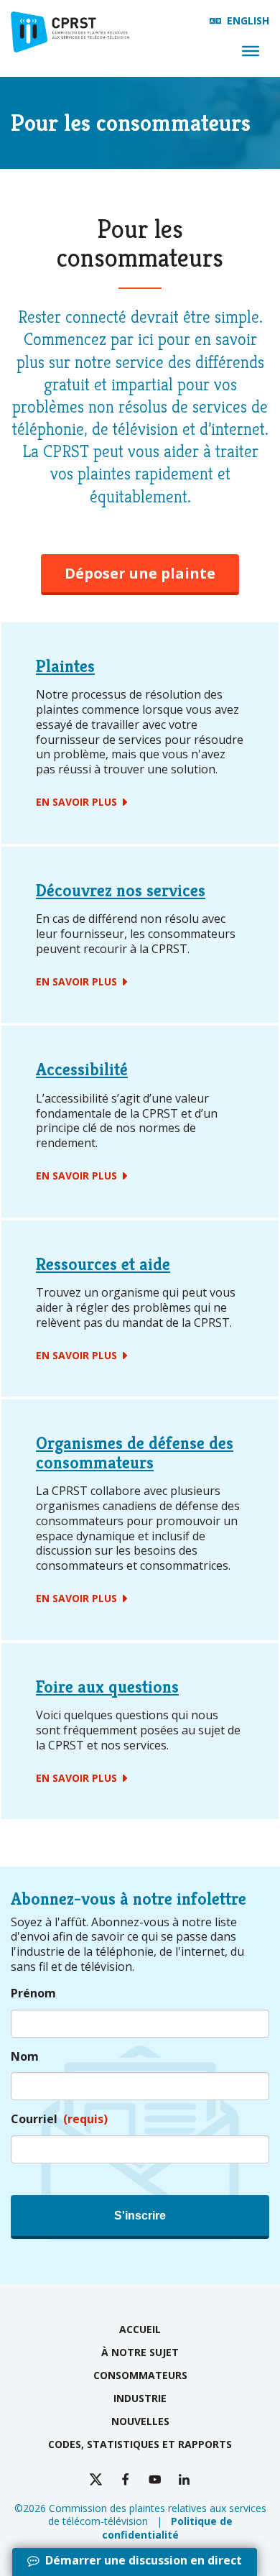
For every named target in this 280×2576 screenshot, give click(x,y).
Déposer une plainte (140, 573)
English (248, 20)
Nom (25, 2057)
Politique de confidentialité (167, 2527)
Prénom (33, 1993)
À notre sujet (140, 2352)
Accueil (140, 2329)
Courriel (59, 2119)
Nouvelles (140, 2421)
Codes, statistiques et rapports (140, 2444)
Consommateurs (140, 2375)
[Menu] (251, 51)
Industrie (140, 2398)
